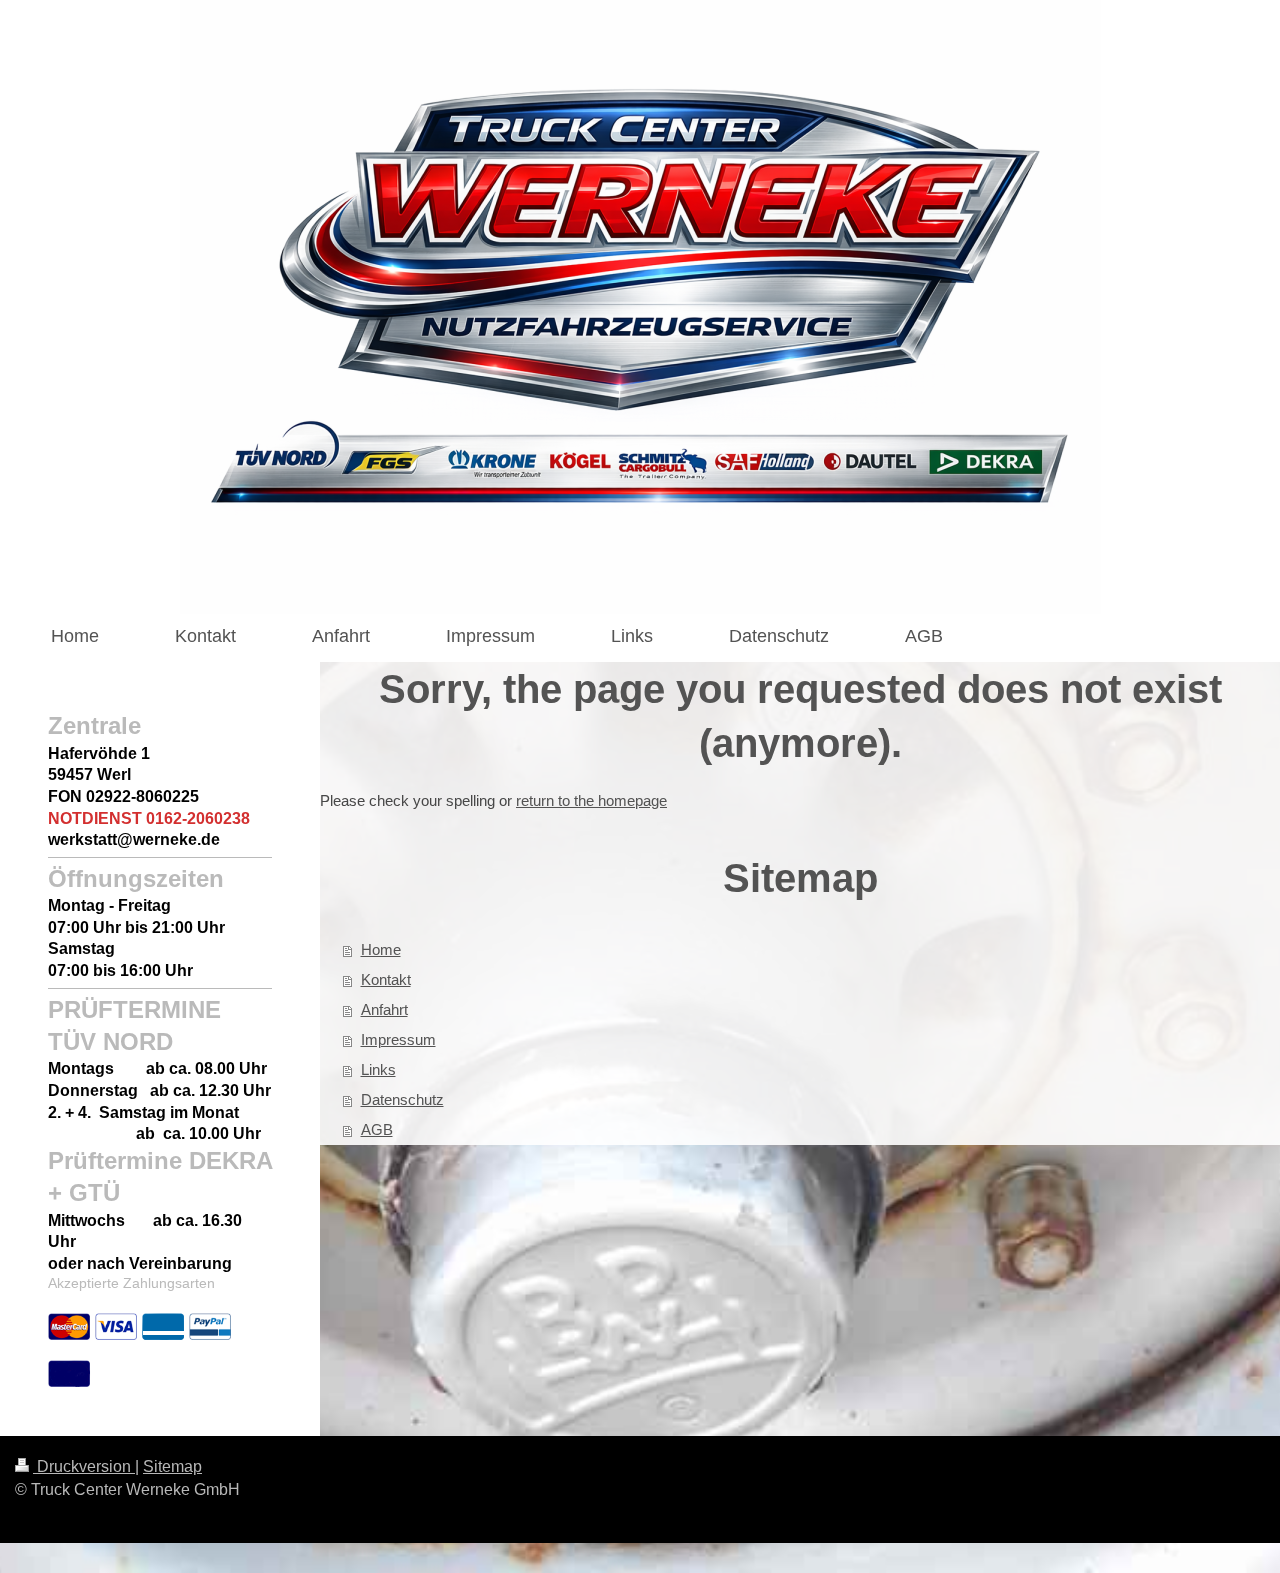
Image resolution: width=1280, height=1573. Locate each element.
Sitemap (172, 1466)
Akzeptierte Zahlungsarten (131, 1283)
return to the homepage (591, 800)
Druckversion (84, 1466)
